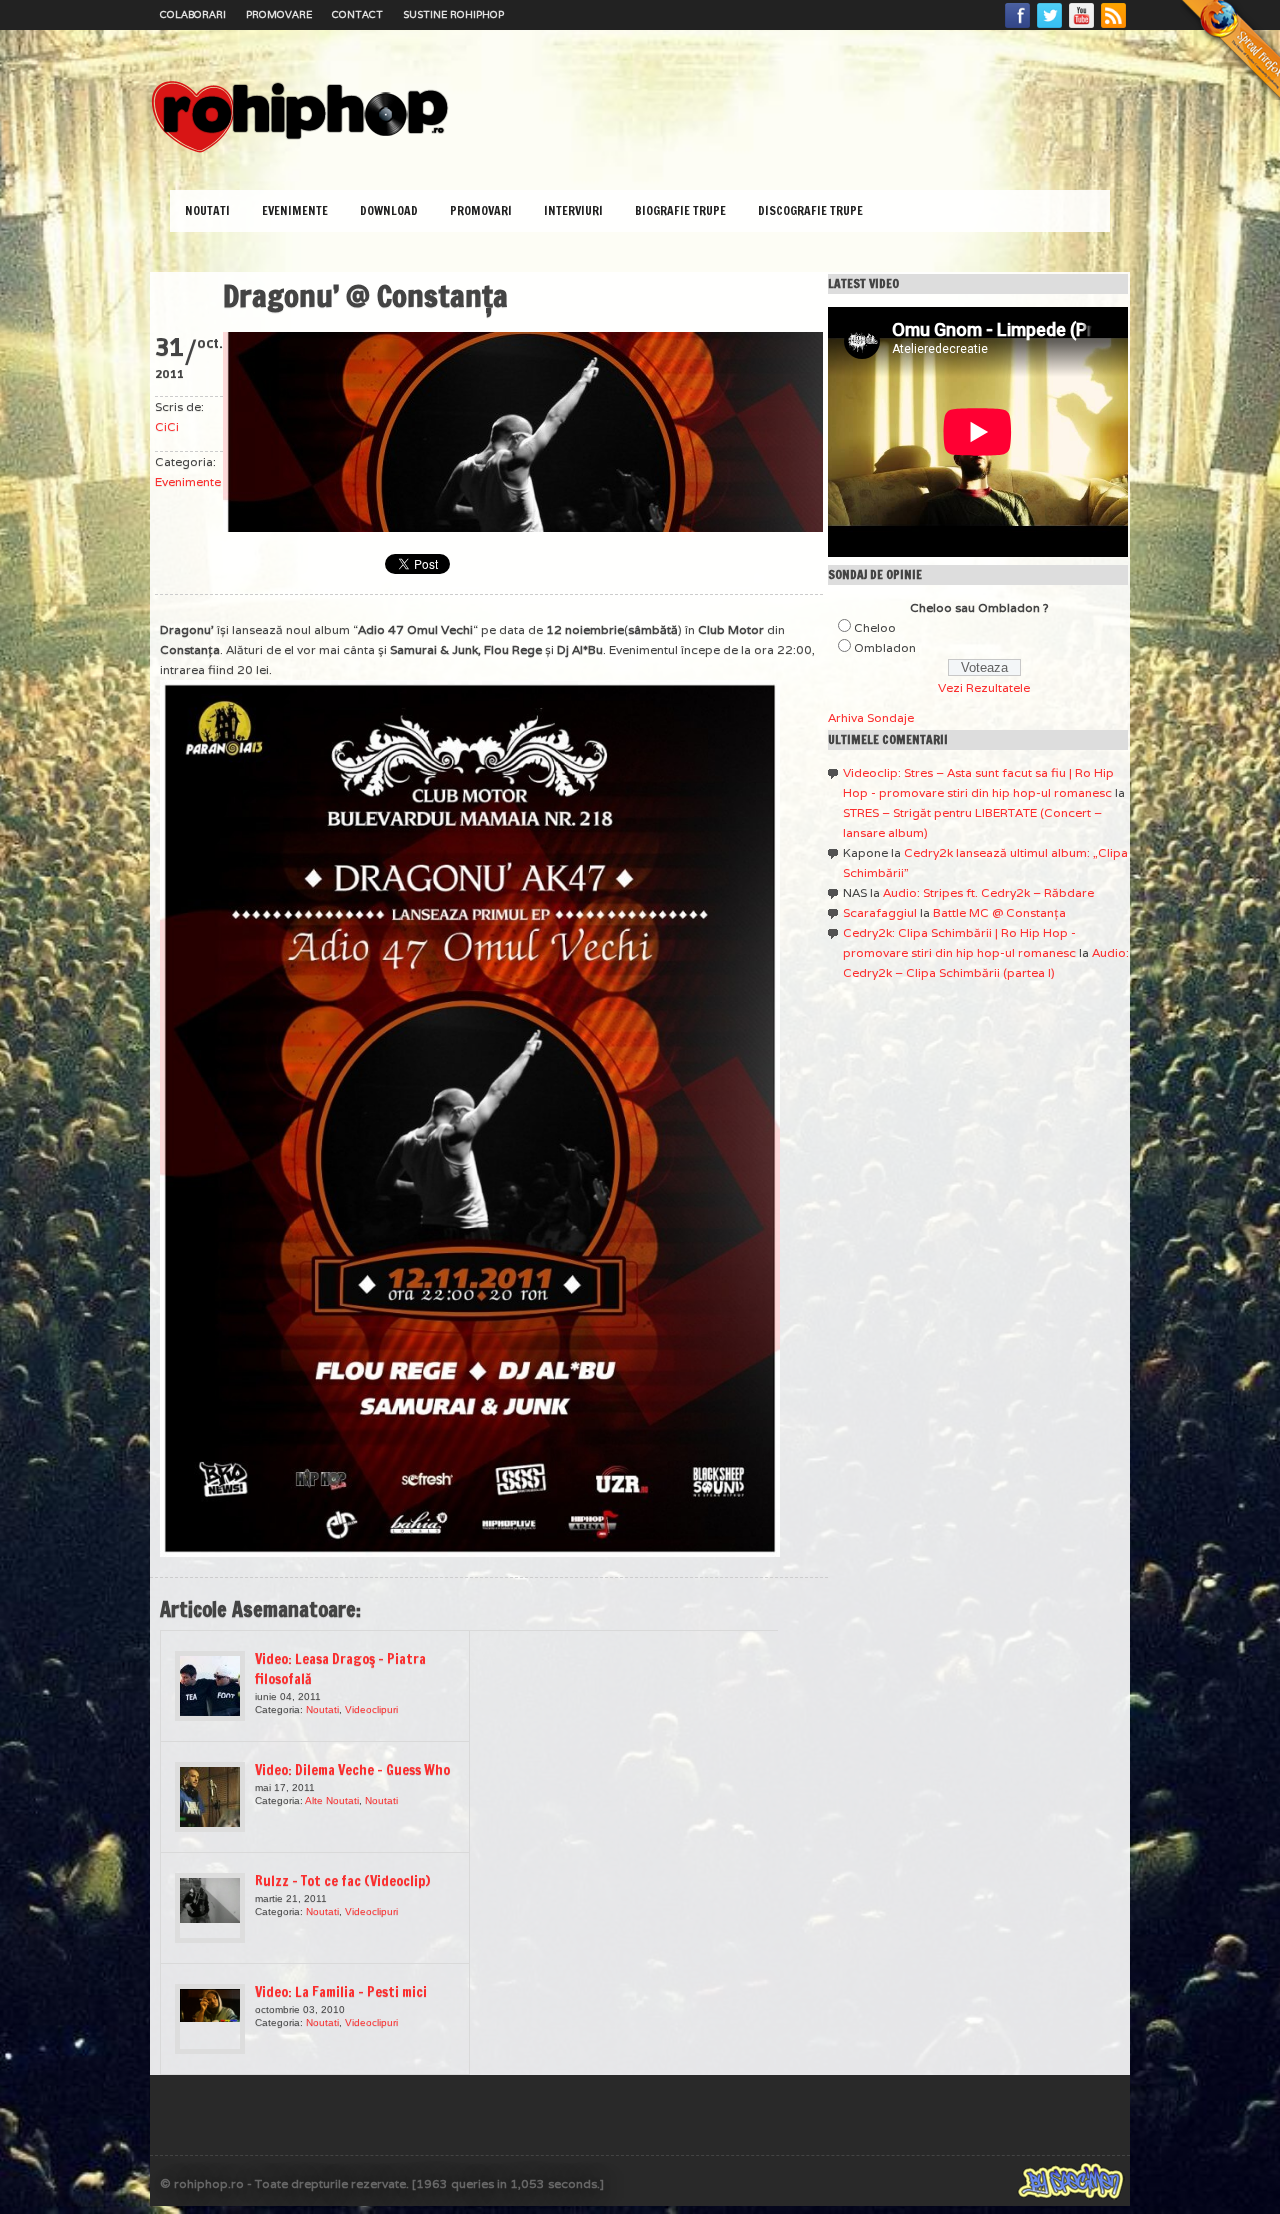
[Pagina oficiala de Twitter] (1050, 27)
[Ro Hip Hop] (300, 150)
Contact (357, 14)
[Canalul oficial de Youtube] (1082, 27)
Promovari (481, 210)
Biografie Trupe (680, 210)
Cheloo (875, 627)
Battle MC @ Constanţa (999, 912)
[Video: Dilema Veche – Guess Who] (210, 1797)
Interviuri (573, 210)
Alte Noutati (332, 1800)
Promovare (279, 14)
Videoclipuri (371, 1709)
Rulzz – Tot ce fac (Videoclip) (342, 1881)
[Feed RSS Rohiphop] (1113, 27)
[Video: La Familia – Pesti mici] (210, 2019)
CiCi (167, 426)
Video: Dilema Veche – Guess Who (352, 1770)
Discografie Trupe (810, 210)
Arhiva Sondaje (871, 717)
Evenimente (295, 210)
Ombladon (885, 647)
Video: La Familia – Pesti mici (341, 1992)
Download (389, 210)
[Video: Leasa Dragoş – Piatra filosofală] (210, 1686)
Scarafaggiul (880, 912)
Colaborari (193, 14)
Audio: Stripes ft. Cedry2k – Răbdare (988, 892)
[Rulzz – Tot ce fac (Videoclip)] (210, 1908)
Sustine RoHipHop (453, 14)
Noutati (207, 210)
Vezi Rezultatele (984, 687)
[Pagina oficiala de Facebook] (1018, 27)
